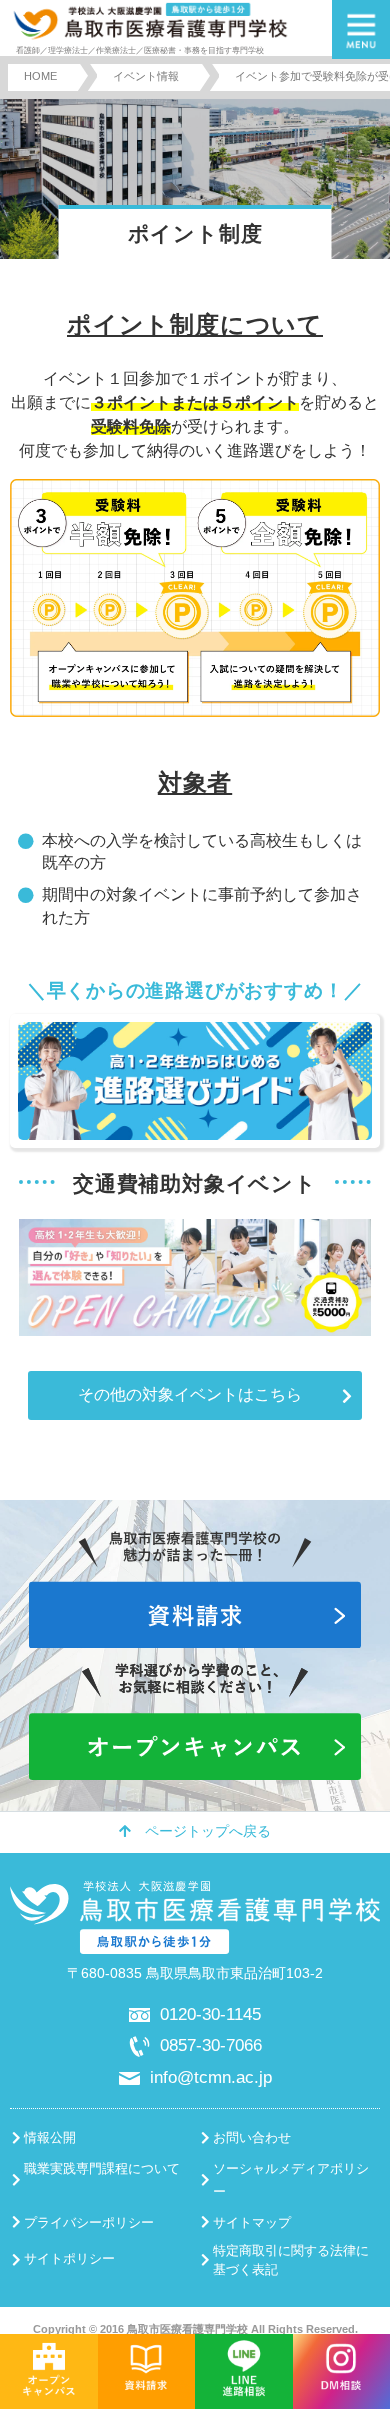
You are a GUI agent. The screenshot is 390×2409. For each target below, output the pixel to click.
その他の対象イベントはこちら (190, 1394)
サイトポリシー (69, 2258)
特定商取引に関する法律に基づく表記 (291, 2260)
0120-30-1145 (210, 2014)
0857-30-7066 (211, 2045)
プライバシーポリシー (89, 2222)
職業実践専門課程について (102, 2168)
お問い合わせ (252, 2137)
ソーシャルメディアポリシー (291, 2180)
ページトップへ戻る (208, 1831)
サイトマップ (252, 2222)
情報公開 (50, 2137)
